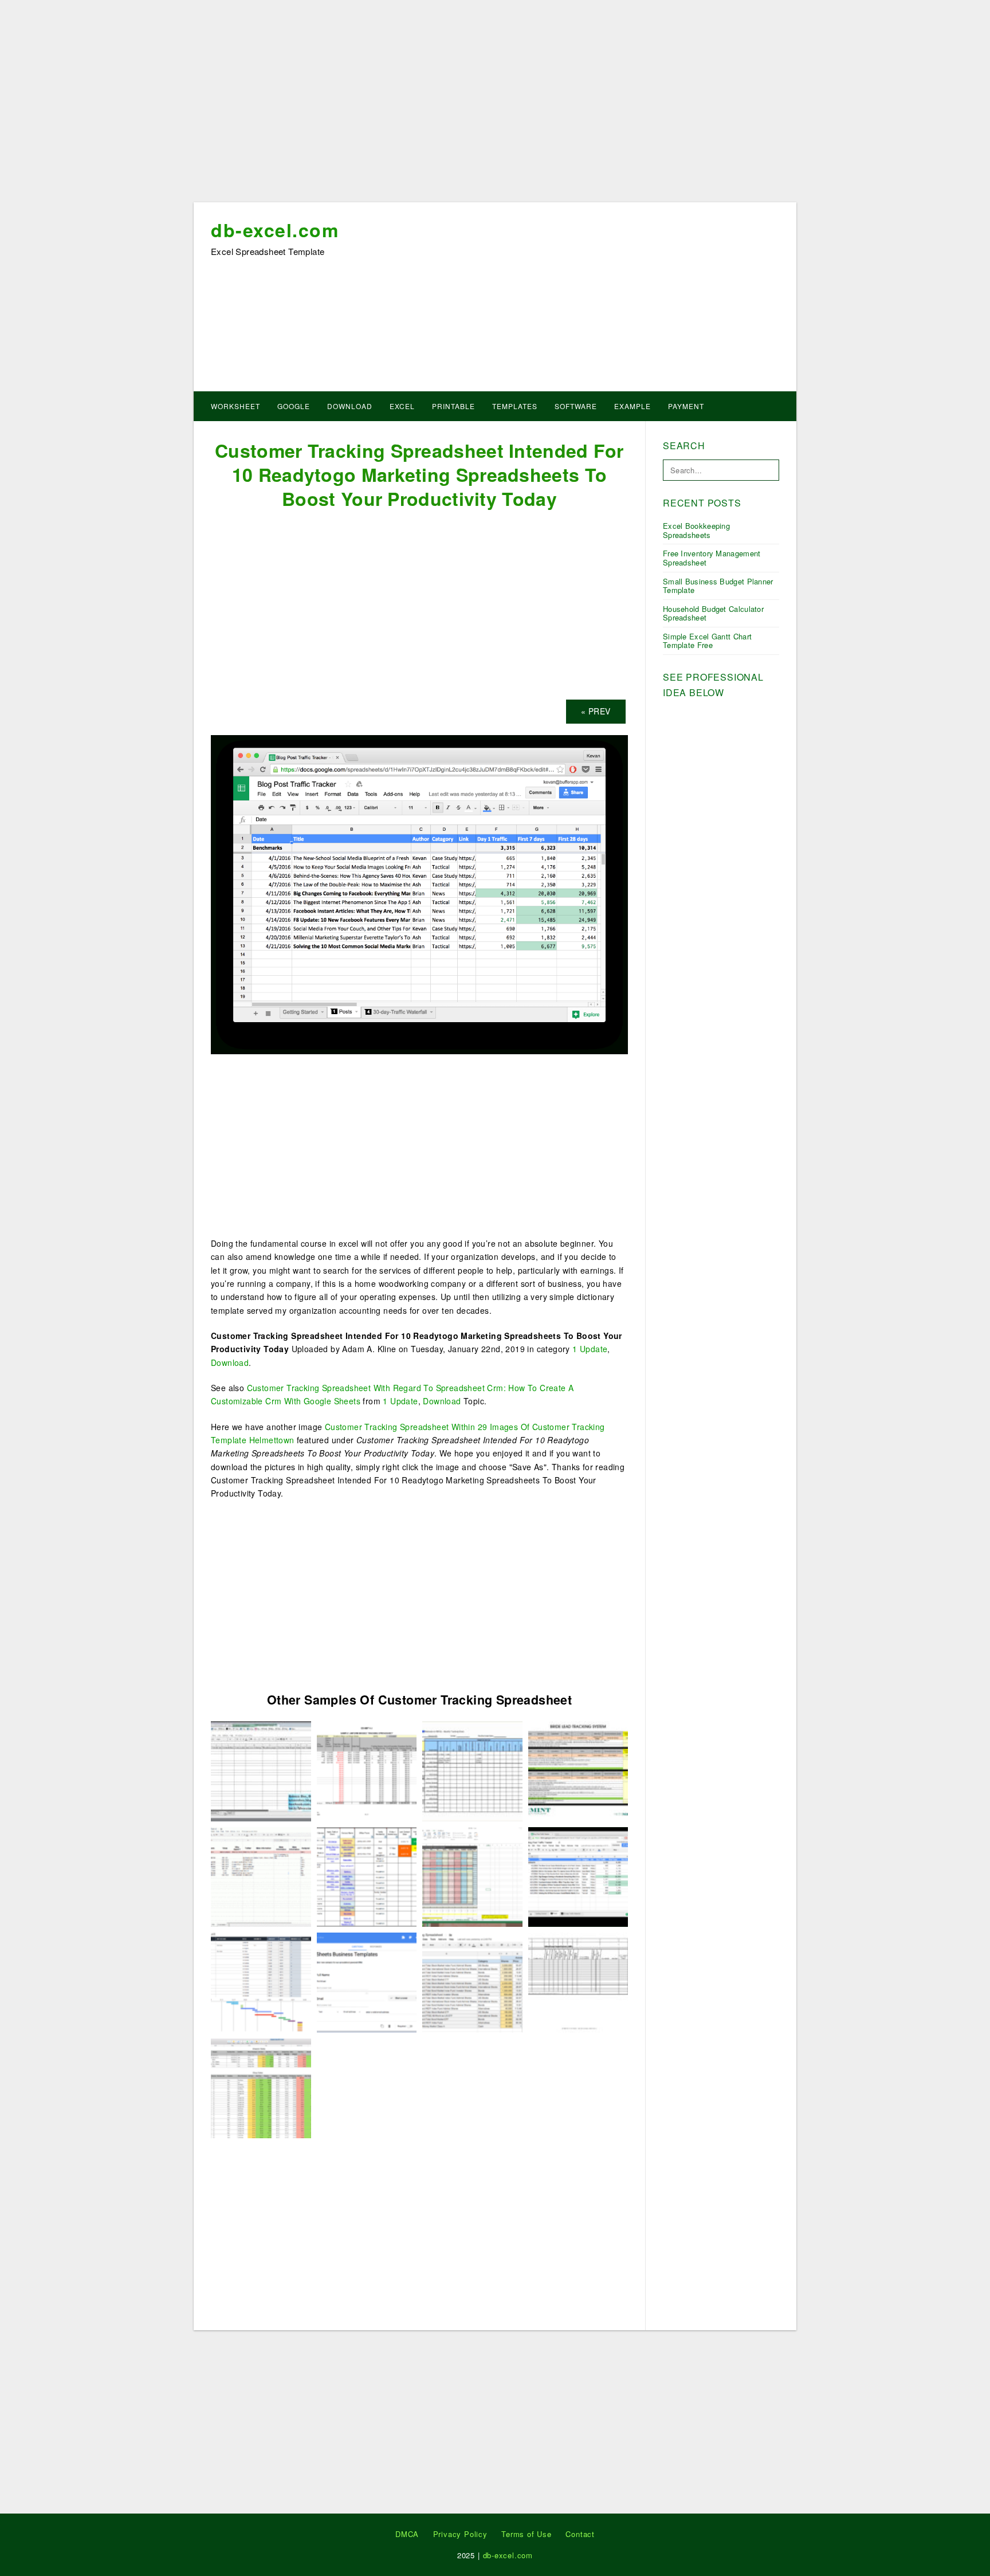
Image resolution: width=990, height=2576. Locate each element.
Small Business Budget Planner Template (718, 586)
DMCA (407, 2534)
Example (632, 406)
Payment (686, 406)
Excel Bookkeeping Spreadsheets (696, 530)
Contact (580, 2534)
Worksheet (235, 406)
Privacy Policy (460, 2534)
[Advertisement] (495, 105)
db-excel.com (275, 230)
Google (294, 406)
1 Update (590, 1349)
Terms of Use (527, 2534)
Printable (453, 406)
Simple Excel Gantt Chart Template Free (707, 641)
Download (350, 406)
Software (576, 406)
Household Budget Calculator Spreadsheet (713, 613)
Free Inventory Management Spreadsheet (712, 558)
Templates (515, 406)
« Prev (596, 711)
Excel (402, 406)
